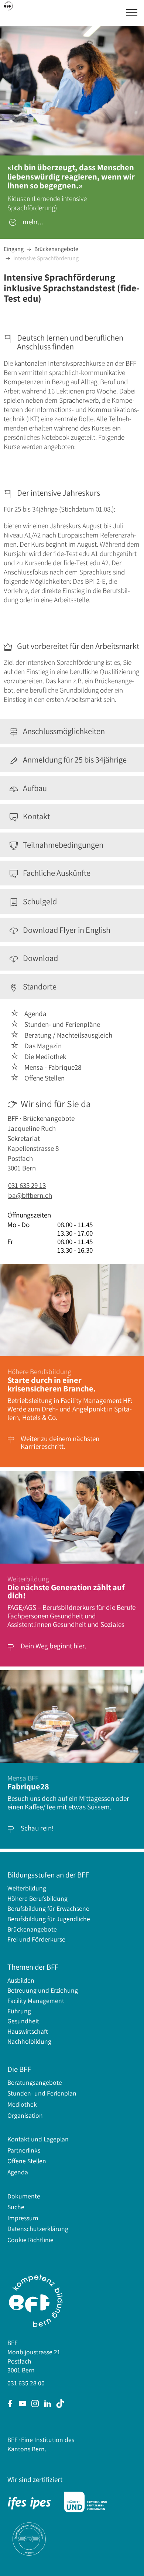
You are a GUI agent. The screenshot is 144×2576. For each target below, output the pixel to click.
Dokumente (24, 2196)
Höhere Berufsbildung (37, 1898)
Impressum (23, 2218)
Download (39, 958)
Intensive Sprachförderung (46, 258)
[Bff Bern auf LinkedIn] (48, 2404)
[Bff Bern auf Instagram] (35, 2404)
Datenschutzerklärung (38, 2229)
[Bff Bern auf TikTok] (60, 2404)
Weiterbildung (27, 1888)
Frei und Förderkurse (36, 1939)
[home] (9, 5)
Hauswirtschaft (28, 2031)
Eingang (14, 249)
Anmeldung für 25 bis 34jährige (74, 760)
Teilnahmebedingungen (62, 845)
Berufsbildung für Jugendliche (49, 1919)
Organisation (25, 2115)
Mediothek (22, 2104)
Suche (16, 2207)
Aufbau (34, 788)
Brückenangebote (56, 249)
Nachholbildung (29, 2041)
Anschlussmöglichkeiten (63, 731)
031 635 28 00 (26, 2383)
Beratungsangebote (35, 2082)
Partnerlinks (24, 2150)
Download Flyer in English (66, 930)
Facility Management (36, 2001)
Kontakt (35, 816)
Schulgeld (39, 902)
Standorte (39, 987)
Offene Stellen (27, 2161)
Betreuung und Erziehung (43, 1990)
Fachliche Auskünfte (56, 873)
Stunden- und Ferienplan (42, 2093)
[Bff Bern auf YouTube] (23, 2404)
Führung (19, 2011)
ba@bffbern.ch (30, 1195)
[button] (132, 12)
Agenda (18, 2172)
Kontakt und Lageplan (38, 2139)
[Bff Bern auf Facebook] (10, 2404)
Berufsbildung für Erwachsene (48, 1908)
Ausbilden (21, 1980)
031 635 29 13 (27, 1185)
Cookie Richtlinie (30, 2240)
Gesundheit (23, 2021)
